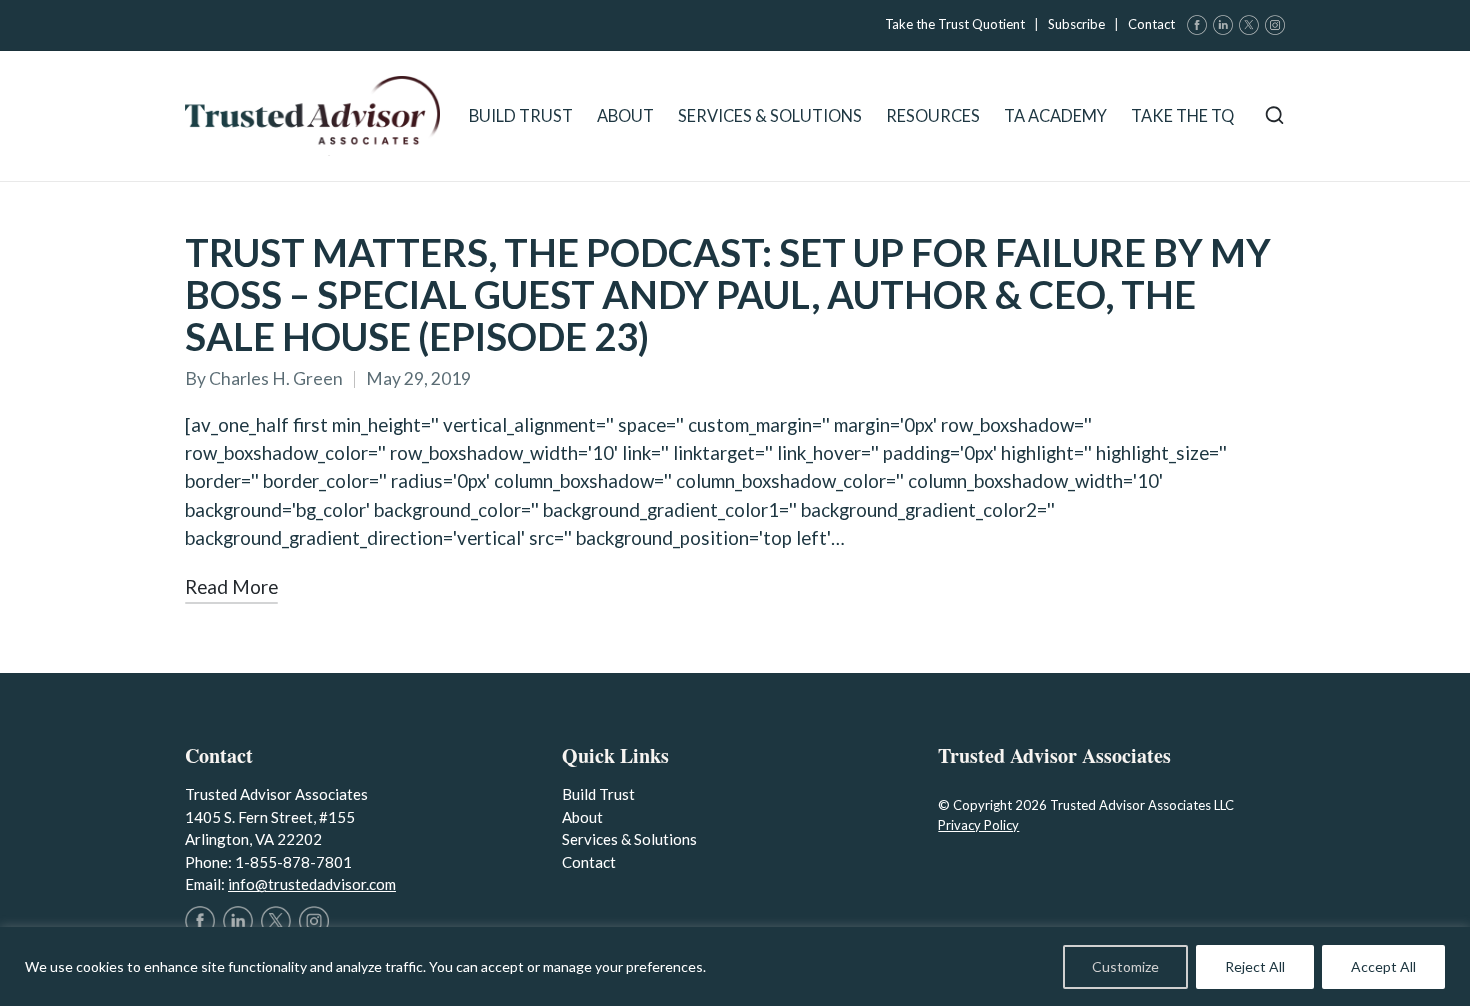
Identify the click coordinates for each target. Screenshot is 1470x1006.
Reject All (1255, 966)
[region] (735, 966)
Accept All (1383, 966)
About (582, 817)
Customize (1125, 966)
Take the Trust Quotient (955, 24)
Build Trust (598, 794)
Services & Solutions (629, 839)
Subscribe (1076, 24)
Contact (1151, 24)
